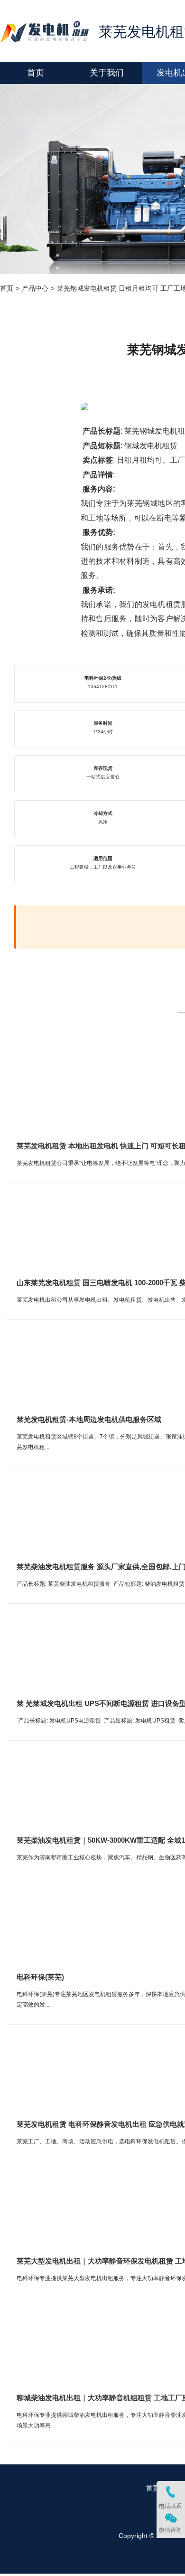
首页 (7, 288)
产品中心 (35, 288)
